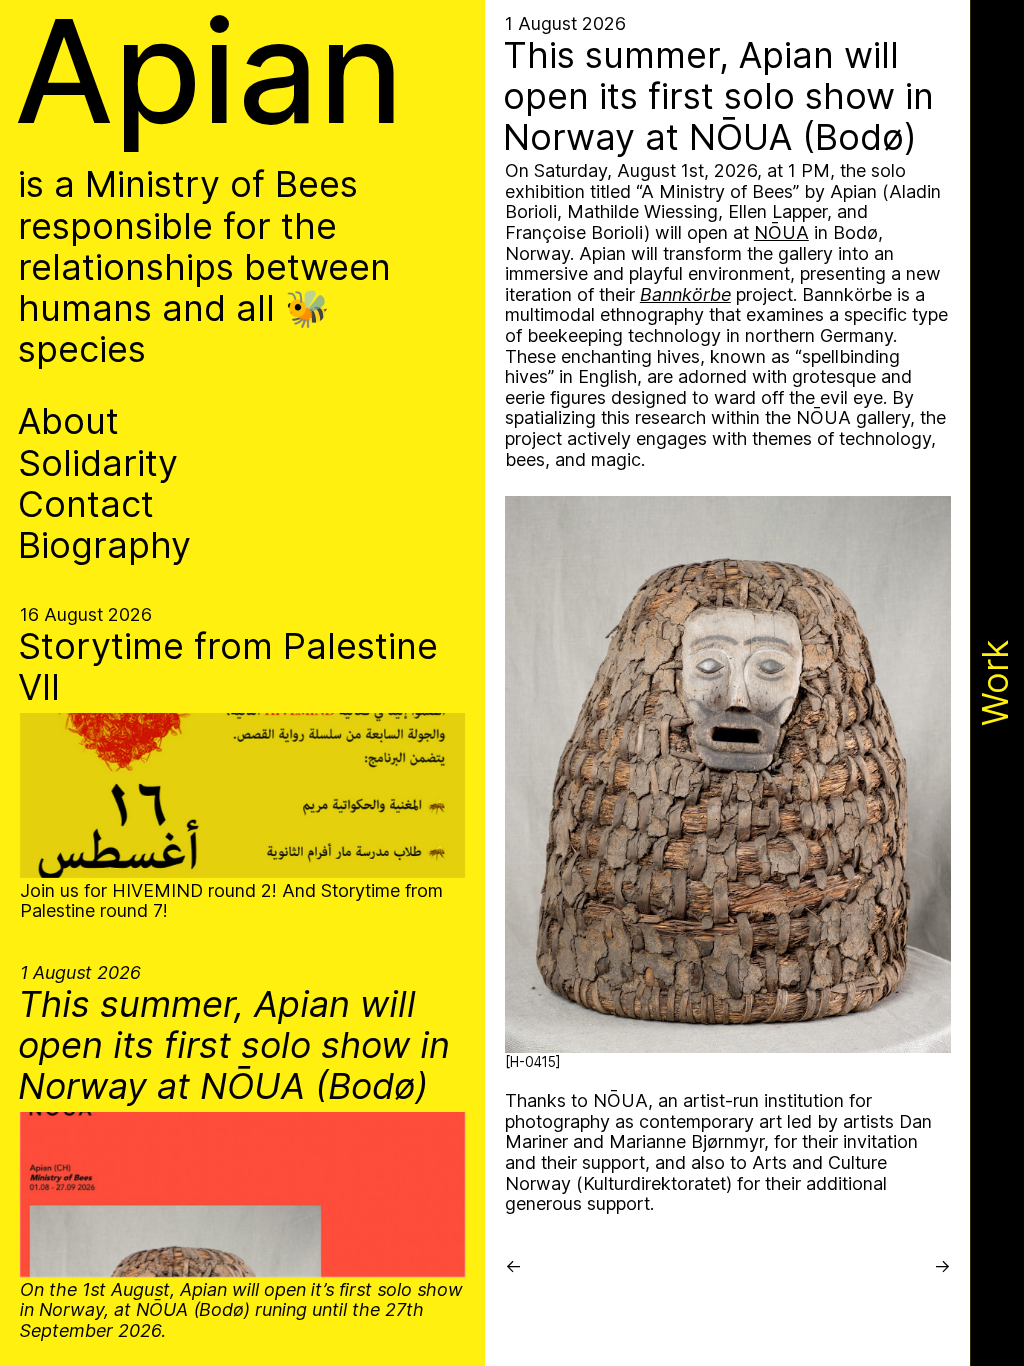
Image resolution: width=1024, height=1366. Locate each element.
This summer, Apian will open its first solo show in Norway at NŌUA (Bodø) (234, 1046)
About (68, 421)
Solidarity (98, 463)
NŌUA (781, 232)
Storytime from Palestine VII (228, 667)
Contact (86, 504)
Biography (104, 545)
